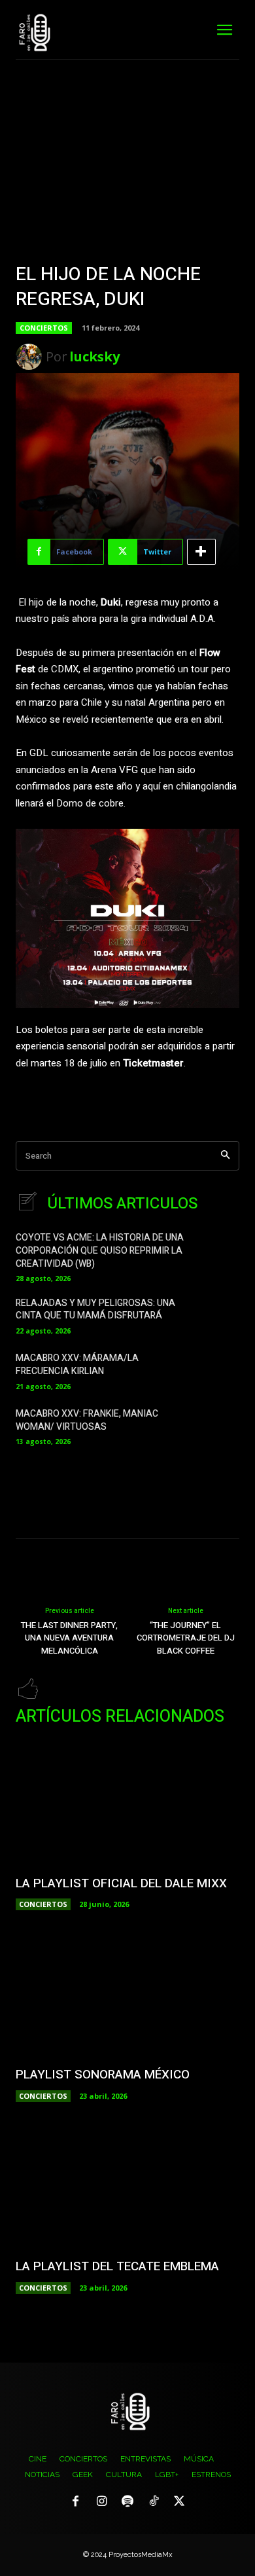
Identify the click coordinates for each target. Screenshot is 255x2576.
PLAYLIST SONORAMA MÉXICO (103, 2075)
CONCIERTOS (44, 328)
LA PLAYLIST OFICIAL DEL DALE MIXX (121, 1883)
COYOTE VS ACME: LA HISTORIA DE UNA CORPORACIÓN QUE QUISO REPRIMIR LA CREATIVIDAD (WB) (100, 1250)
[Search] (225, 1156)
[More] (201, 552)
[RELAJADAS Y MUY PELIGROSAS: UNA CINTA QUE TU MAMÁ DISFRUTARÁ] (219, 1315)
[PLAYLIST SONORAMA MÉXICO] (127, 1995)
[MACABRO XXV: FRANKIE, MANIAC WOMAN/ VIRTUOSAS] (219, 1425)
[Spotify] (127, 2502)
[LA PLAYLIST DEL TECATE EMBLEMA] (127, 2186)
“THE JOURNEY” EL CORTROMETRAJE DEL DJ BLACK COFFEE (186, 1638)
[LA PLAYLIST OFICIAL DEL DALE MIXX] (127, 1803)
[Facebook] (76, 2502)
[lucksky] (31, 357)
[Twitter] (179, 2502)
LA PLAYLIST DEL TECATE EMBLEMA (117, 2266)
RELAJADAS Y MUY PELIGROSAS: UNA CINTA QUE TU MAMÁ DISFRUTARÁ (95, 1310)
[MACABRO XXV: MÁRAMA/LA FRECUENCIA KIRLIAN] (219, 1370)
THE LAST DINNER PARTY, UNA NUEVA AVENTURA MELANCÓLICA (69, 1638)
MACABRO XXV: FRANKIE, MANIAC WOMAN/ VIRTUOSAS (87, 1420)
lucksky (94, 356)
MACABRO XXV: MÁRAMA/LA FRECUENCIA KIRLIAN (77, 1365)
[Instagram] (102, 2502)
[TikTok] (154, 2502)
